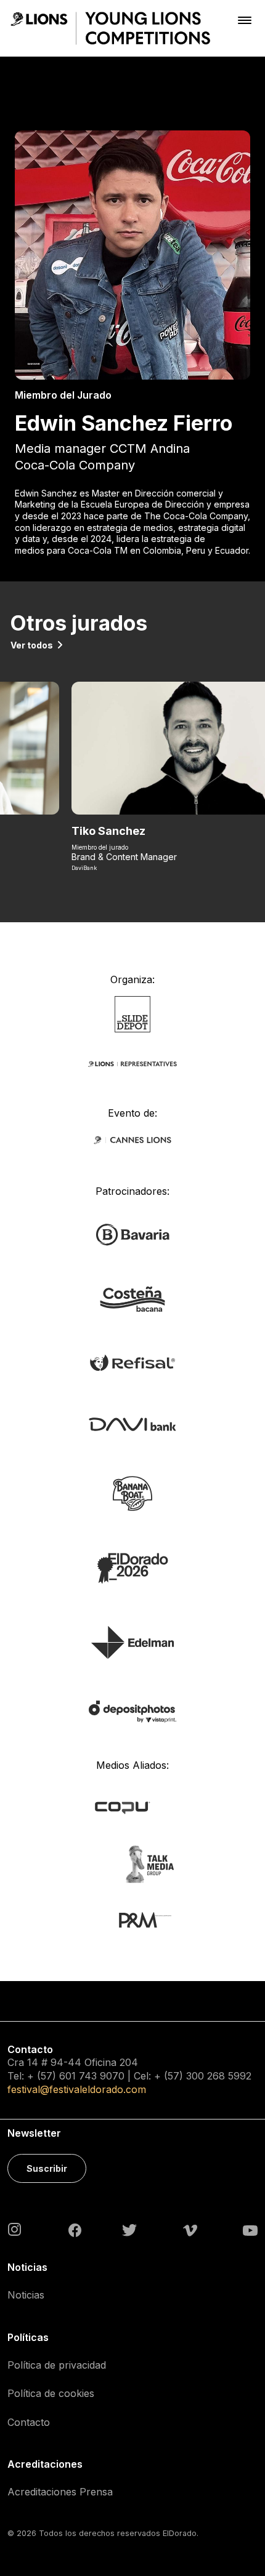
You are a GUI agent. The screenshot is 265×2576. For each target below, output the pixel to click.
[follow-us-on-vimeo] (190, 2230)
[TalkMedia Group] (132, 1863)
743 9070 (102, 2076)
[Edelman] (132, 1641)
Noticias (26, 2295)
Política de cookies (51, 2393)
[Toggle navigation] (245, 20)
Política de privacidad (57, 2365)
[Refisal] (132, 1362)
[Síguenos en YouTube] (250, 2230)
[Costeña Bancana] (132, 1298)
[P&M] (132, 1919)
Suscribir (47, 2168)
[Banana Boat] (132, 1492)
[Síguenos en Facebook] (75, 2230)
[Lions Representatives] (132, 1063)
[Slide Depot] (133, 1013)
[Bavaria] (132, 1234)
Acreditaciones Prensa (60, 2492)
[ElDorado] (132, 1567)
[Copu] (132, 1807)
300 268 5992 (219, 2076)
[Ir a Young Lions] (110, 28)
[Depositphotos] (132, 1711)
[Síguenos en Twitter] (129, 2230)
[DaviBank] (132, 1423)
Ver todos (32, 645)
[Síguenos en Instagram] (15, 2229)
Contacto (29, 2422)
